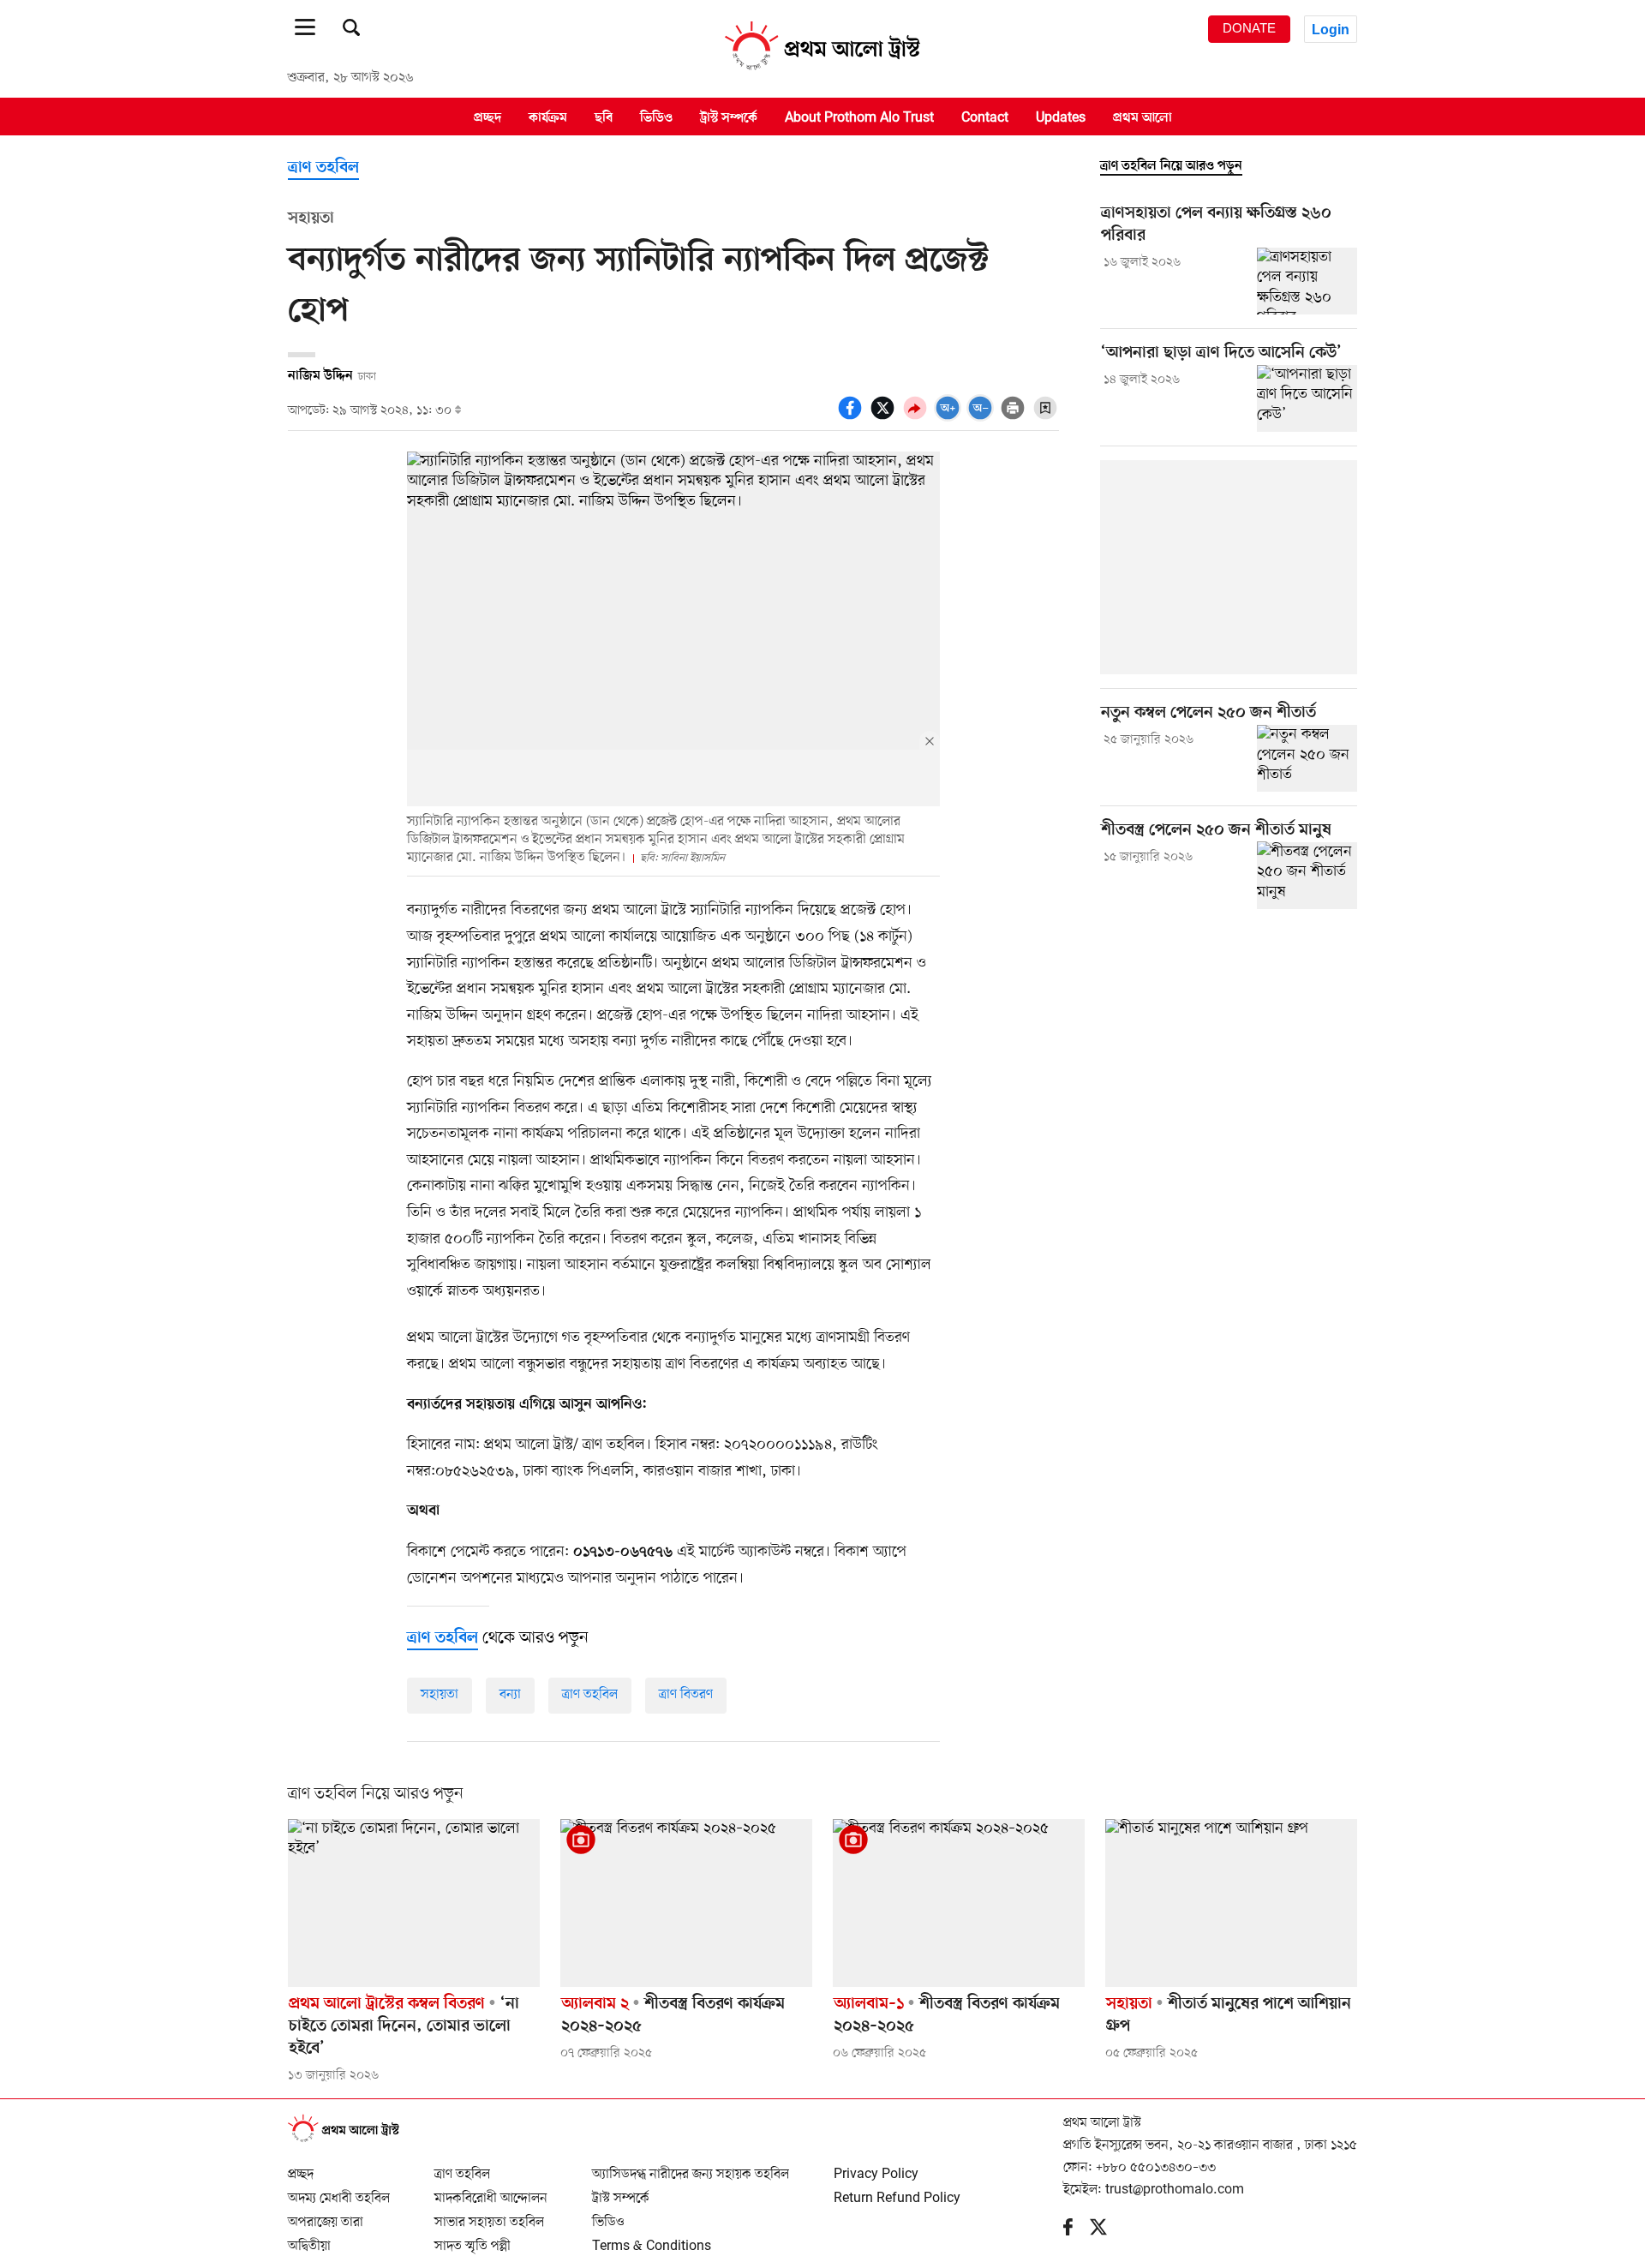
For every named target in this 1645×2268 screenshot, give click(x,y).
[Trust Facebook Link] (1077, 2231)
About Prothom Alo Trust (859, 117)
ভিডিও (656, 117)
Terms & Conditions (652, 2239)
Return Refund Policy (897, 2191)
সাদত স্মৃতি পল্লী (473, 2239)
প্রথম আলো (1143, 117)
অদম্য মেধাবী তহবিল (339, 2191)
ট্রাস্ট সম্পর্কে (729, 117)
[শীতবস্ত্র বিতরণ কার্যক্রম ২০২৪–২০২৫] (686, 1903)
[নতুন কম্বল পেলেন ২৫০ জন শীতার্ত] (1307, 758)
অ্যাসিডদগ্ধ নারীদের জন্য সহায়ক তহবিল (691, 2167)
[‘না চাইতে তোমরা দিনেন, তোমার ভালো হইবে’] (414, 1903)
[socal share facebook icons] (852, 417)
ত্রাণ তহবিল (323, 168)
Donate (1249, 28)
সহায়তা (440, 1695)
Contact (985, 117)
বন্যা (510, 1695)
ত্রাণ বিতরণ (686, 1695)
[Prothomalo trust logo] (352, 2139)
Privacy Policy (876, 2167)
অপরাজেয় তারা (326, 2215)
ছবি (604, 117)
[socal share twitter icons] (885, 417)
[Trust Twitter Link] (1107, 2231)
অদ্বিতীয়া (309, 2239)
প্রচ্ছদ (488, 117)
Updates (1061, 117)
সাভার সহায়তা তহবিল (489, 2215)
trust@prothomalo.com (1175, 2190)
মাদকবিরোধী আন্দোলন (491, 2191)
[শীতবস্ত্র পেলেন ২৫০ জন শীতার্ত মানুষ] (1307, 875)
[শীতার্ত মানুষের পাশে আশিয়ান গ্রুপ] (1231, 1903)
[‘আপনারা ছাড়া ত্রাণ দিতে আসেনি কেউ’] (1307, 398)
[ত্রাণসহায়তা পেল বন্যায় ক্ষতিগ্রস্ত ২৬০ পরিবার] (1307, 281)
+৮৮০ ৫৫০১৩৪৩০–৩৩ (1156, 2168)
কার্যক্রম (548, 117)
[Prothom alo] (822, 69)
